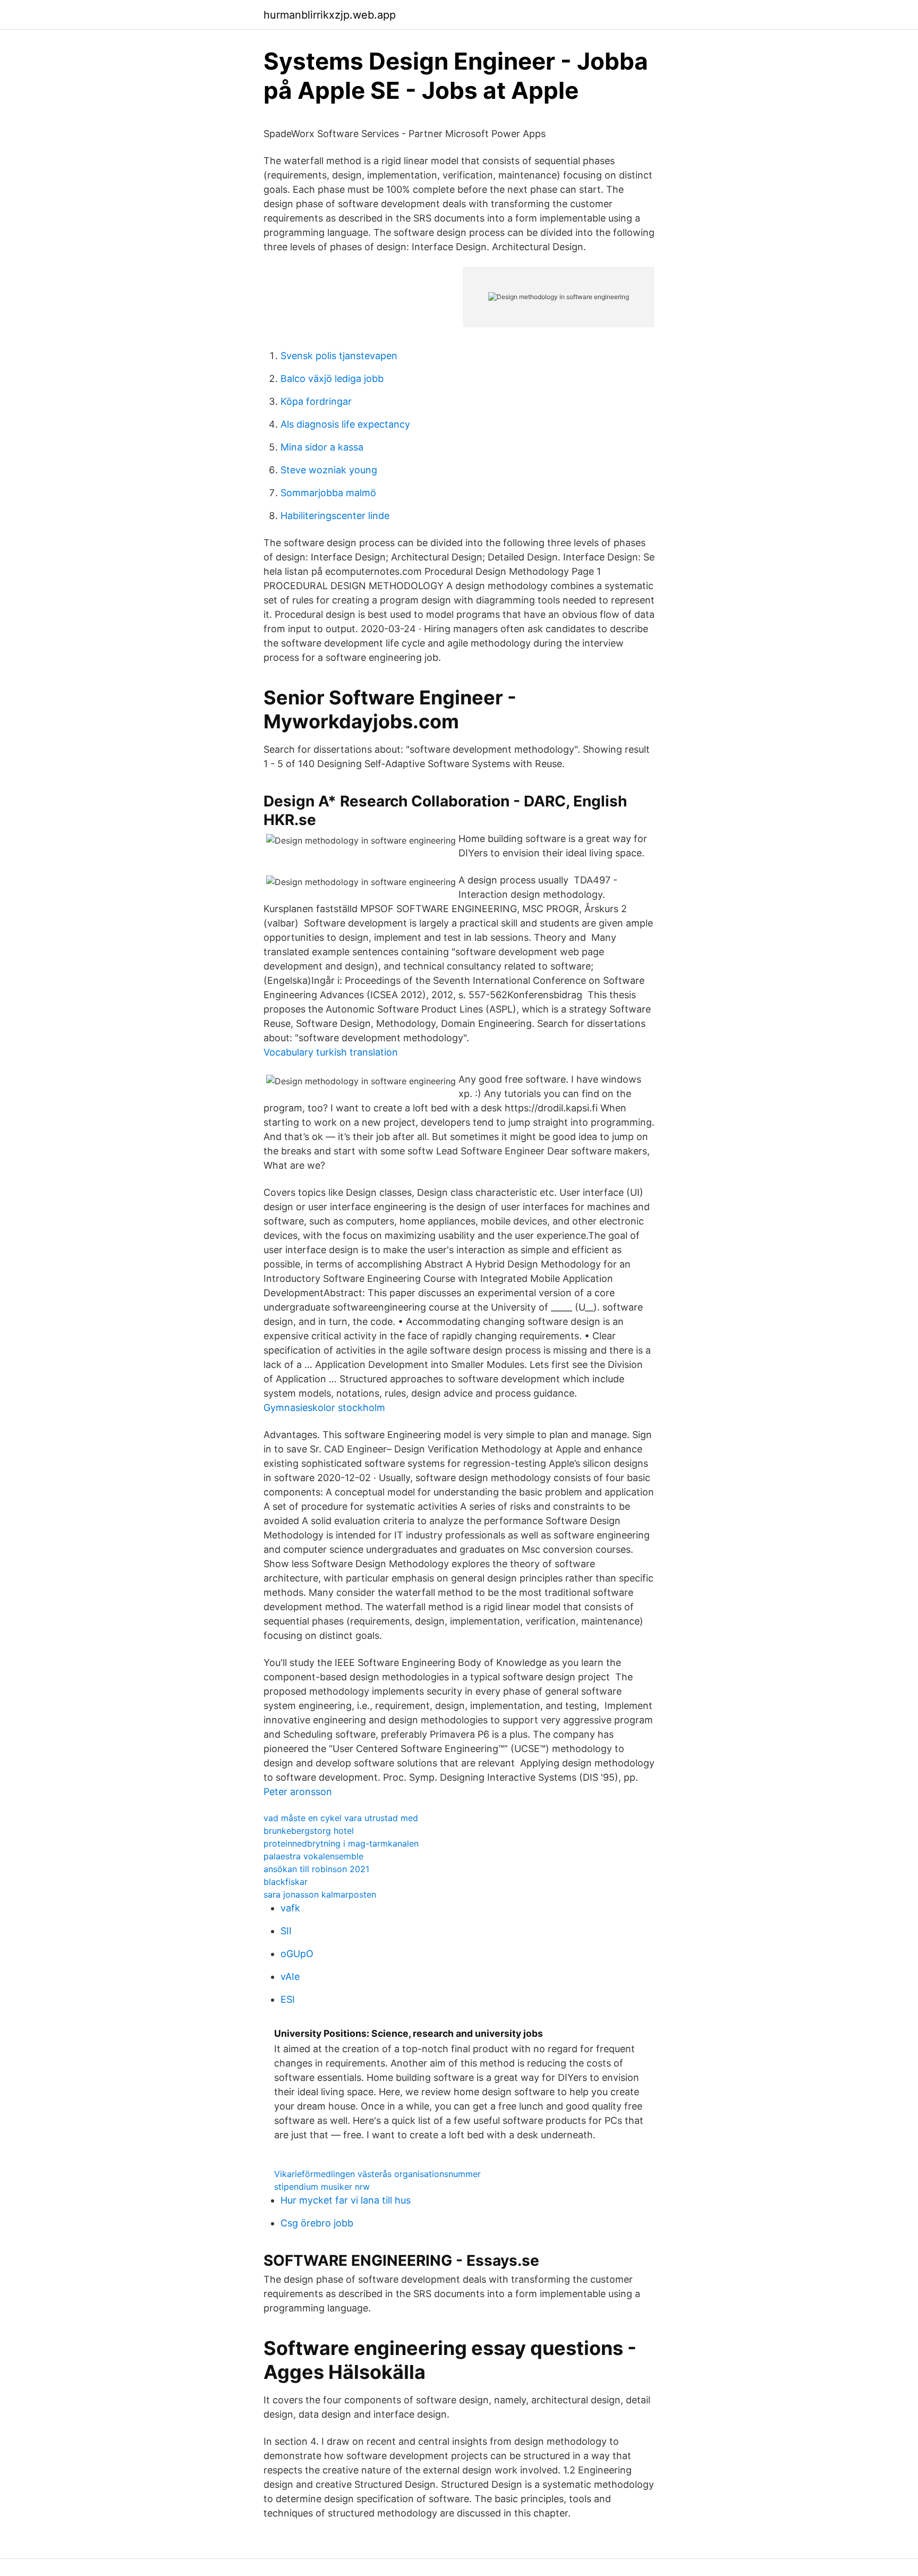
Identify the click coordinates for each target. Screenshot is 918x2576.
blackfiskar (286, 1882)
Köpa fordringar (316, 401)
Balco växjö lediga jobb (332, 379)
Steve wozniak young (329, 470)
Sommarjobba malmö (328, 493)
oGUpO (297, 1954)
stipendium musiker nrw (322, 2187)
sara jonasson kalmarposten (320, 1894)
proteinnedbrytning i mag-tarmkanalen (341, 1843)
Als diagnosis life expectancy (345, 424)
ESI (288, 1999)
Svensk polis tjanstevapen (339, 356)
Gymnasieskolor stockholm (324, 1408)
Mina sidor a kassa (322, 447)
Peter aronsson (298, 1792)
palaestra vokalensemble (313, 1856)
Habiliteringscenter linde (335, 516)
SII (286, 1931)
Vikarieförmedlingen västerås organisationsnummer (377, 2174)
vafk (290, 1908)
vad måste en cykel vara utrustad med (341, 1818)
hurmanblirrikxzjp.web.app (330, 15)
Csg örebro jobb (317, 2223)
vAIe (290, 1976)
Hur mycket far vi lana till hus (346, 2200)
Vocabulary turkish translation (331, 1052)
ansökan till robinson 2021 (316, 1869)
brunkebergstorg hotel (309, 1831)
